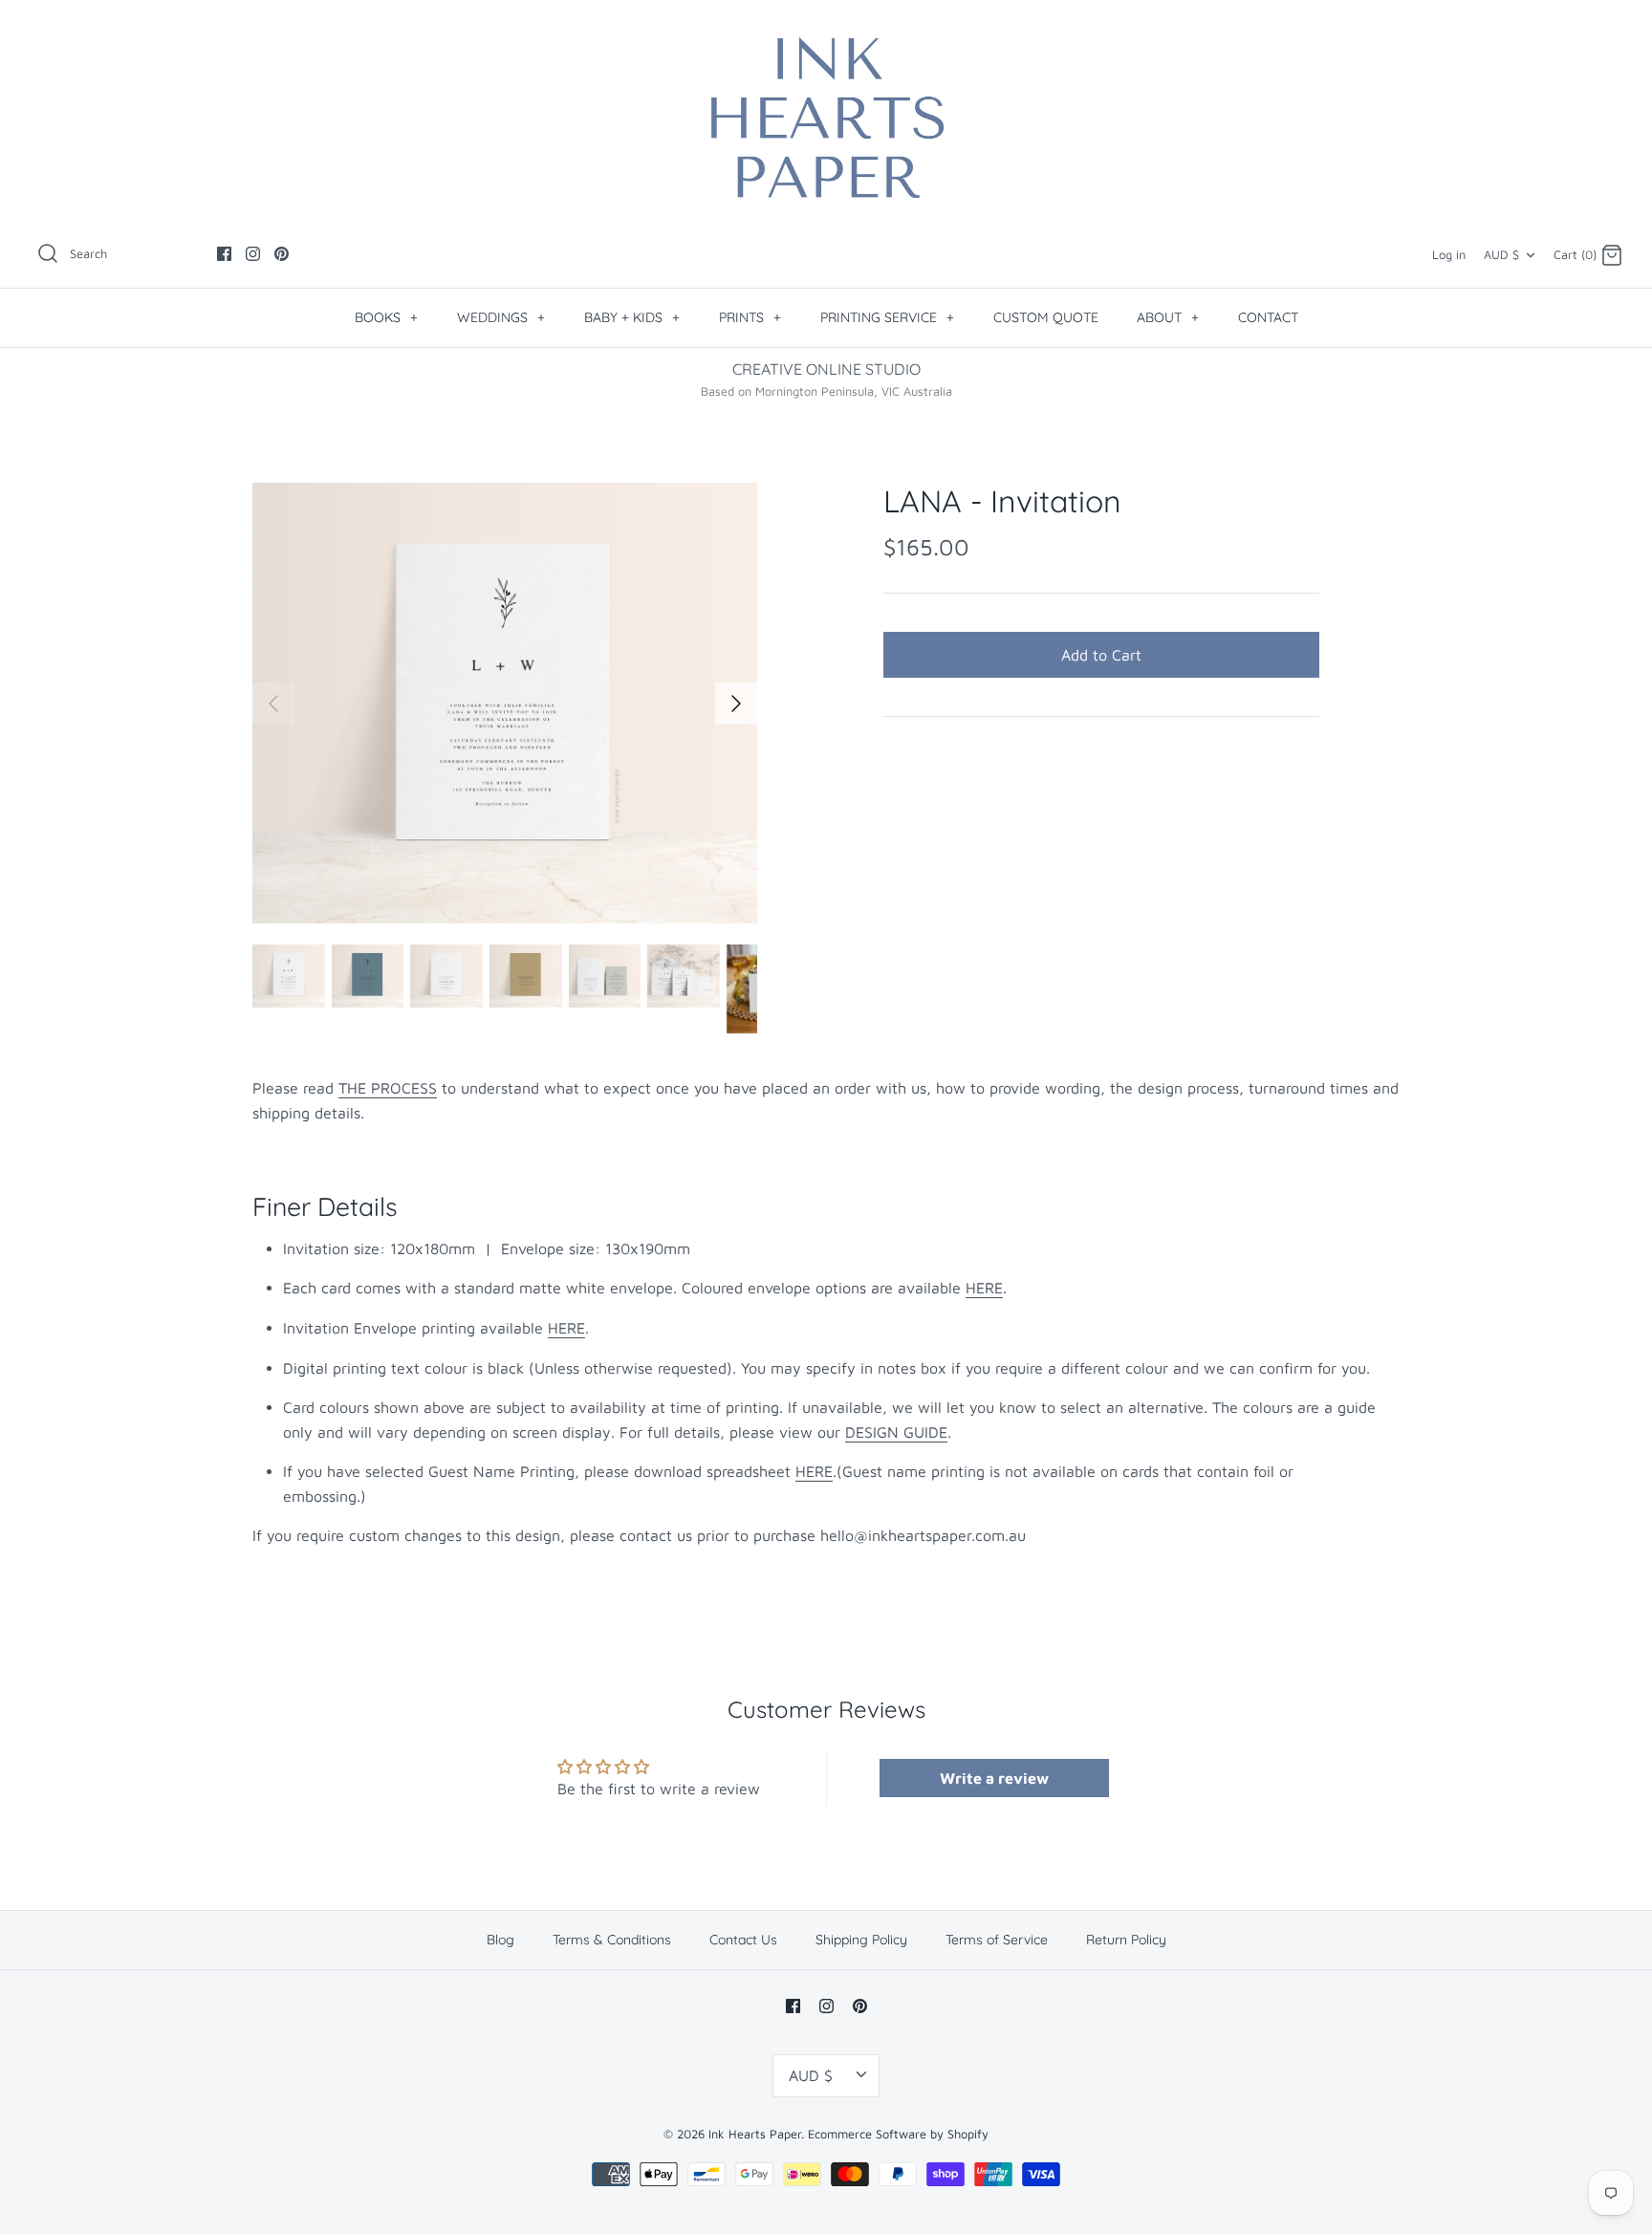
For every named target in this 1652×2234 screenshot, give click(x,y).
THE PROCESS (388, 1088)
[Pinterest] (282, 254)
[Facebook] (224, 254)
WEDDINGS (501, 317)
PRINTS (750, 317)
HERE (984, 1288)
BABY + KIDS (632, 317)
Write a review (994, 1778)
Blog (500, 1940)
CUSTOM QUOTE (1046, 317)
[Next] (736, 704)
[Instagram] (253, 254)
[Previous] (273, 704)
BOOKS (386, 317)
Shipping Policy (861, 1940)
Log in (1449, 255)
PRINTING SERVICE (887, 317)
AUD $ (1501, 255)
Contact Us (743, 1940)
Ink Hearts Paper (755, 2134)
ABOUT (1168, 317)
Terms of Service (997, 1940)
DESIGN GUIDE (896, 1432)
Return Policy (1126, 1940)
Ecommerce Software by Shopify (898, 2134)
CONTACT (1268, 317)
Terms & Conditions (612, 1940)
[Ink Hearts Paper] (826, 118)
